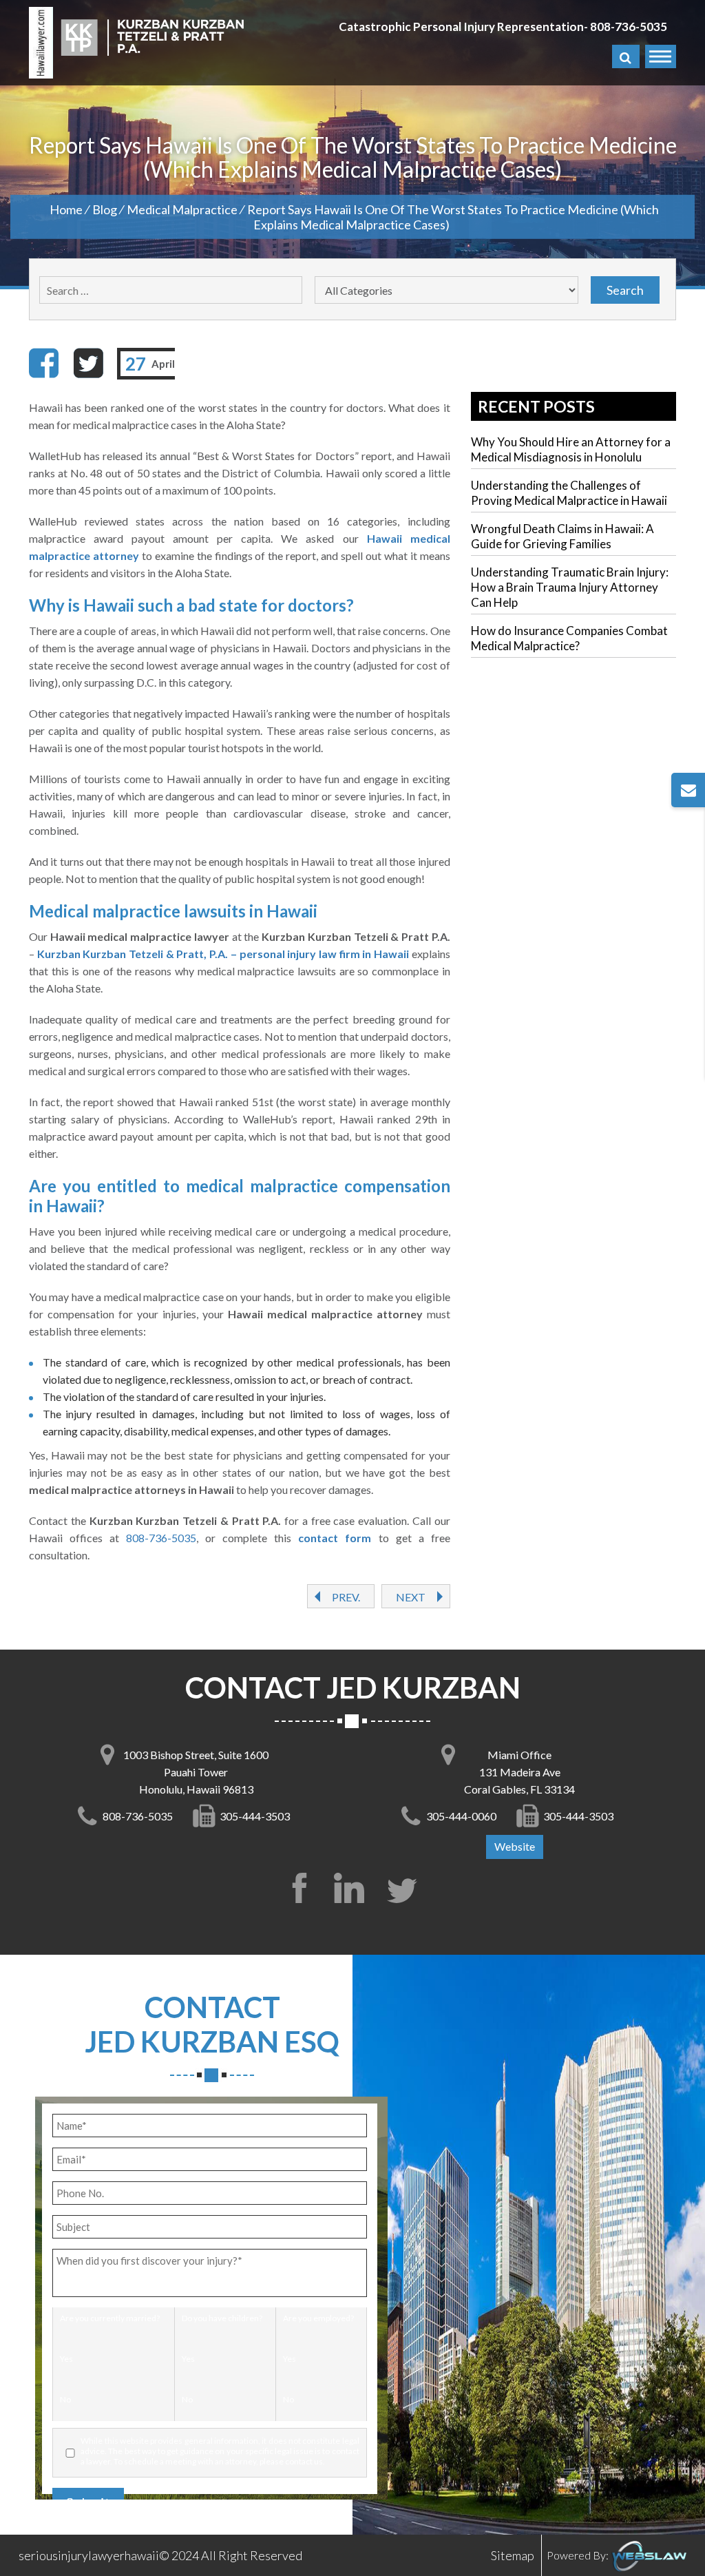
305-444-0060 (461, 1816)
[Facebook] (44, 363)
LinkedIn (352, 1888)
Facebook (299, 1888)
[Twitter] (88, 363)
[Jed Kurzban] (152, 36)
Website (515, 1846)
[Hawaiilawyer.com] (41, 43)
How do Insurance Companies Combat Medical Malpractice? (569, 638)
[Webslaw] (649, 2555)
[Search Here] (626, 56)
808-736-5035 (629, 27)
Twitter (406, 1888)
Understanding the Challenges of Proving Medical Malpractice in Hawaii (569, 493)
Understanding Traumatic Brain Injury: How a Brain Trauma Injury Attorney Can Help (570, 587)
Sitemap (513, 2555)
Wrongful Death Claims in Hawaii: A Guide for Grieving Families (562, 536)
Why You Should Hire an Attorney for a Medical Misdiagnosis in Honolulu (571, 449)
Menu (661, 56)
